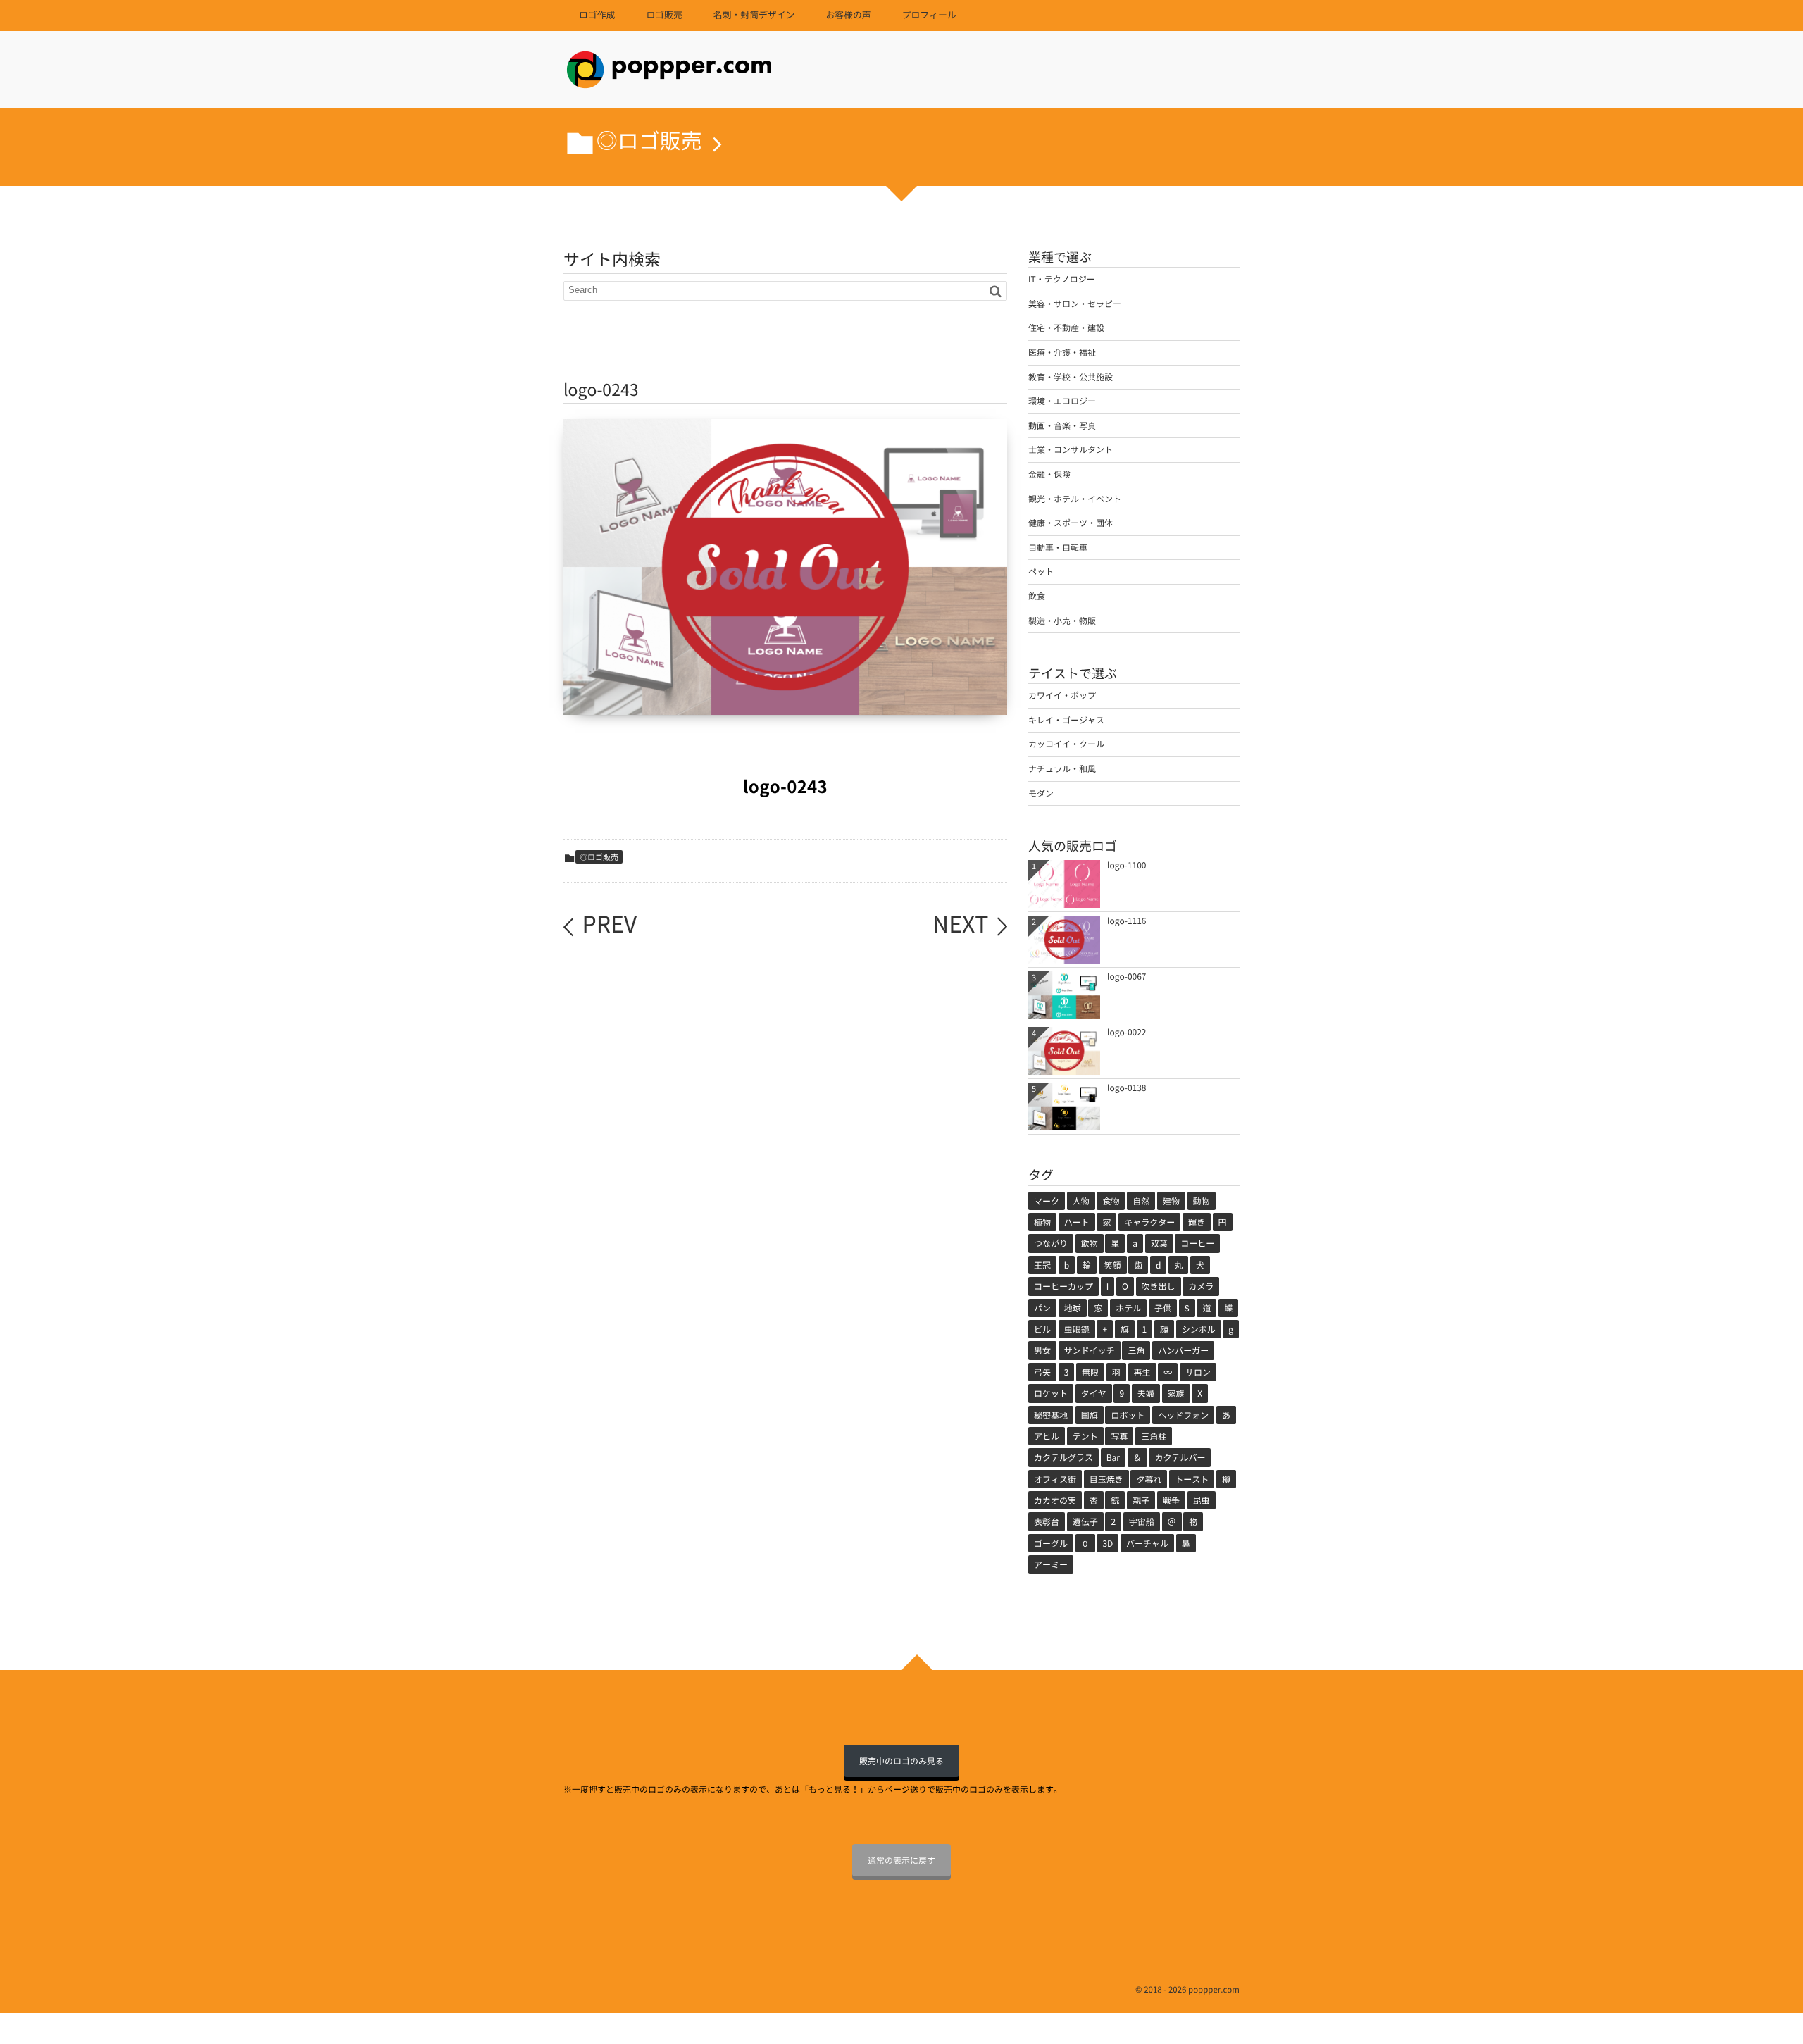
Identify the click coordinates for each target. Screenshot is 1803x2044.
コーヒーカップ (1063, 1286)
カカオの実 (1055, 1500)
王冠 (1042, 1265)
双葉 (1159, 1243)
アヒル (1047, 1436)
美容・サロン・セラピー (1075, 304)
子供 (1163, 1308)
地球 (1073, 1308)
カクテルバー (1180, 1457)
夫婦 (1146, 1393)
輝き (1197, 1222)
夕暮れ (1149, 1479)
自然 (1141, 1201)
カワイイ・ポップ (1062, 695)
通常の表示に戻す (901, 1860)
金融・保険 (1049, 474)
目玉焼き (1106, 1479)
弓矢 (1042, 1372)
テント (1085, 1436)
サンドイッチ (1090, 1350)
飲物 (1090, 1243)
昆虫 (1202, 1500)
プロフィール (929, 15)
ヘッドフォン (1183, 1415)
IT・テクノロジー (1062, 279)
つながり (1051, 1243)
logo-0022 (1127, 1032)
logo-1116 (1127, 921)
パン (1042, 1308)
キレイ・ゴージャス (1066, 720)
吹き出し (1159, 1286)
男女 (1042, 1350)
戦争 (1171, 1500)
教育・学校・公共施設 (1071, 377)
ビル (1042, 1329)
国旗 (1090, 1415)
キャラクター (1149, 1222)
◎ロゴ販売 (599, 857)
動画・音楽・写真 (1062, 425)
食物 (1111, 1201)
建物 (1171, 1201)
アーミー (1051, 1564)
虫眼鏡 (1077, 1329)
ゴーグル (1051, 1543)
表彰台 (1047, 1521)
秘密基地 (1051, 1415)
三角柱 (1154, 1436)
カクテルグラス (1063, 1457)
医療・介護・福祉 (1062, 352)
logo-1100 (1127, 865)
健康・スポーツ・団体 (1071, 523)
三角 (1136, 1350)
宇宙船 (1142, 1521)
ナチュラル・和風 (1062, 768)
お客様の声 (848, 15)
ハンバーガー (1183, 1350)
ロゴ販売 (664, 15)
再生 (1142, 1372)
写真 (1119, 1436)
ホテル (1128, 1308)
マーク (1047, 1201)
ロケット (1051, 1393)
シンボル (1199, 1329)
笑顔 (1113, 1265)
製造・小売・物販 (1062, 621)
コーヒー (1197, 1243)
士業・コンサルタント (1071, 449)
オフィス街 (1055, 1479)
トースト (1192, 1479)
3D (1108, 1543)
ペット (1041, 571)
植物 (1042, 1222)
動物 (1202, 1201)
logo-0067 (1127, 976)
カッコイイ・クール (1066, 744)
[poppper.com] (669, 74)
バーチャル (1147, 1543)
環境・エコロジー (1062, 401)
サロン (1198, 1372)
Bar (1113, 1457)
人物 (1081, 1201)
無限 (1090, 1372)
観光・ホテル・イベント (1075, 499)
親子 (1141, 1500)
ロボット (1128, 1415)
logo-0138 (1127, 1088)
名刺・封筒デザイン (754, 15)
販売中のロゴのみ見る (901, 1761)
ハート (1077, 1222)
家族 (1176, 1393)
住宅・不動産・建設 (1066, 328)
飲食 (1037, 596)
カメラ (1201, 1286)
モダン (1041, 793)
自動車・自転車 (1058, 547)
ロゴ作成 (597, 15)
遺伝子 (1085, 1521)
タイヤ (1094, 1393)
